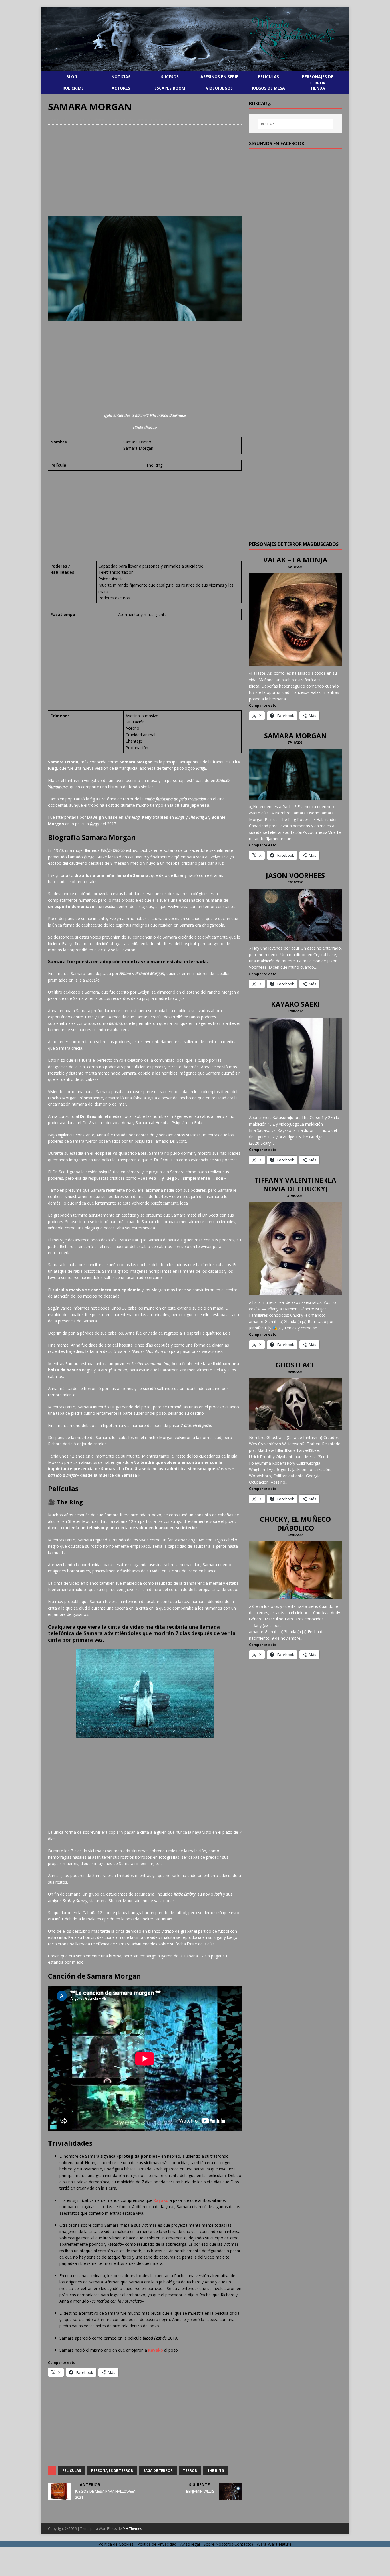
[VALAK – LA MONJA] (295, 663)
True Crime (72, 88)
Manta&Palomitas (93, 120)
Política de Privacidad (157, 2544)
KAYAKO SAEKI (295, 1004)
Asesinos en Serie (219, 77)
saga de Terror (158, 2471)
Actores (121, 88)
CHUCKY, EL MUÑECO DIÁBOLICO (295, 1523)
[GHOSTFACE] (295, 1427)
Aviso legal (190, 2544)
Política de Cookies (116, 2544)
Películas (268, 77)
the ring (216, 2471)
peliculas (72, 2471)
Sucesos (170, 77)
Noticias (121, 77)
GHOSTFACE (295, 1365)
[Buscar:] (295, 124)
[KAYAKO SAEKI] (295, 1107)
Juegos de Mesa (268, 88)
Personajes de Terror (318, 80)
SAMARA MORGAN (295, 736)
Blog (72, 77)
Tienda (318, 88)
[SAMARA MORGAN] (295, 796)
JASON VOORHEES (295, 875)
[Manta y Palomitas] (195, 70)
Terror (190, 2471)
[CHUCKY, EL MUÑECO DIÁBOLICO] (295, 1596)
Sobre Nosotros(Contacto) (228, 2544)
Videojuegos (219, 88)
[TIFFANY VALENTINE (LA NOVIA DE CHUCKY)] (295, 1292)
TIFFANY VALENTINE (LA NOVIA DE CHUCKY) (295, 1184)
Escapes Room (170, 88)
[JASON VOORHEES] (295, 938)
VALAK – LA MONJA (295, 560)
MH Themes (132, 2529)
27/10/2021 (60, 120)
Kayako (161, 2200)
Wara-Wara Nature (274, 2544)
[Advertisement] (145, 170)
